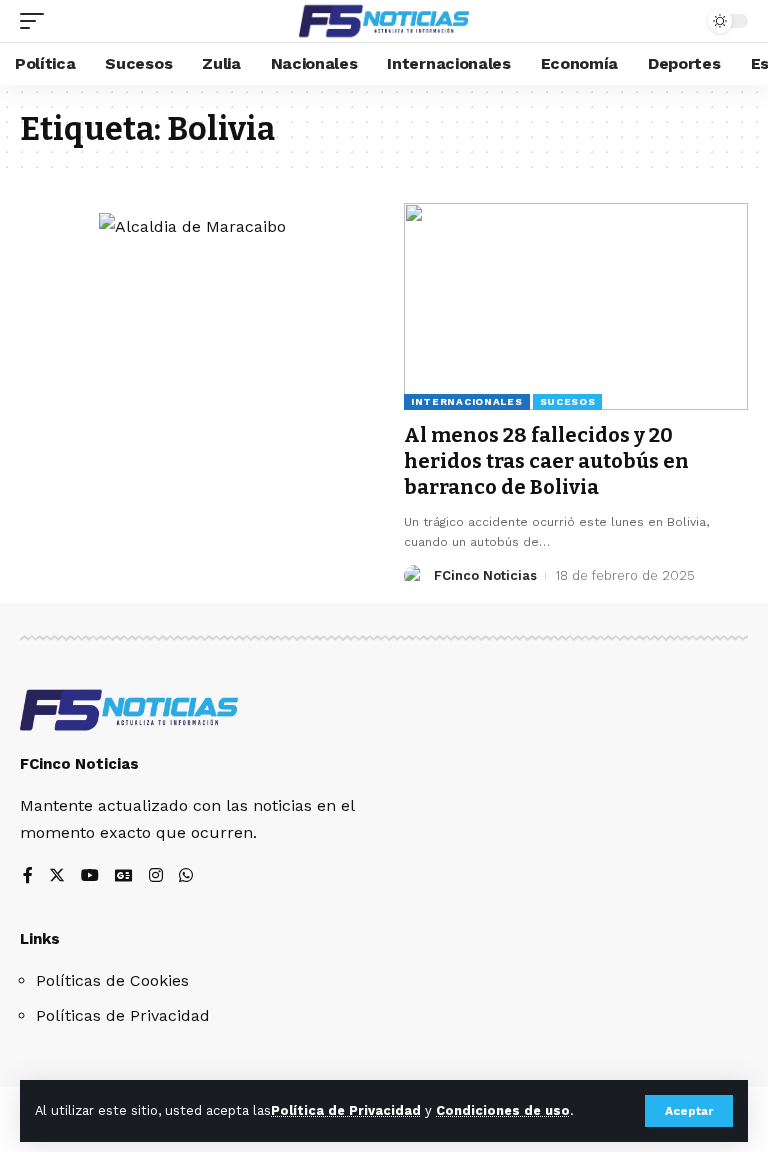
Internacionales (467, 401)
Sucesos (568, 401)
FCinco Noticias (485, 575)
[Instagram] (156, 876)
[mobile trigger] (37, 21)
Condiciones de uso (503, 1110)
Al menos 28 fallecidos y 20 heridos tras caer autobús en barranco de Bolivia (546, 461)
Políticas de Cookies (112, 980)
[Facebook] (28, 876)
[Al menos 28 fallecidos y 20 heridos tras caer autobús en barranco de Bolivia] (576, 306)
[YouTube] (90, 876)
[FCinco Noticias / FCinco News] (384, 21)
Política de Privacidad (346, 1110)
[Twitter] (57, 876)
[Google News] (124, 876)
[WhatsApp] (186, 876)
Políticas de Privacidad (123, 1015)
